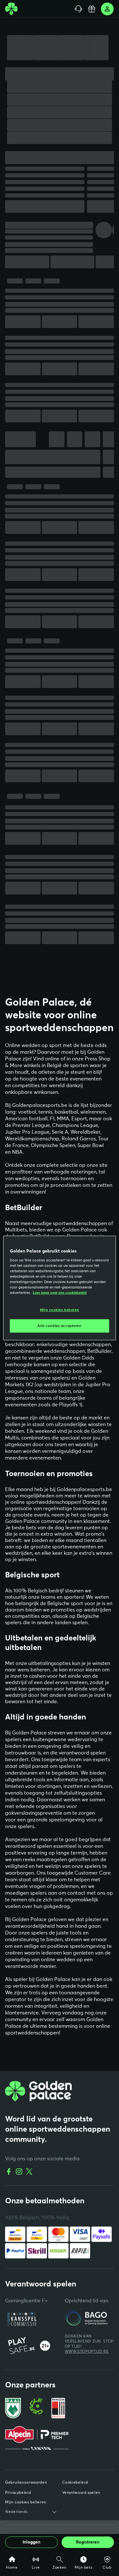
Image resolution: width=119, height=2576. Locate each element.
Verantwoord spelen (81, 2507)
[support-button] (78, 9)
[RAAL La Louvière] (13, 2422)
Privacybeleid (18, 2507)
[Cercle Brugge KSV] (36, 2422)
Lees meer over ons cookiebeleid (60, 1293)
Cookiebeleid (75, 2497)
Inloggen (31, 2542)
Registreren (88, 2542)
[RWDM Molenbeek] (58, 2422)
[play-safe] (32, 2361)
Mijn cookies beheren (60, 1310)
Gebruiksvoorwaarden (26, 2497)
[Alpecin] (37, 2452)
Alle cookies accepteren (59, 1326)
